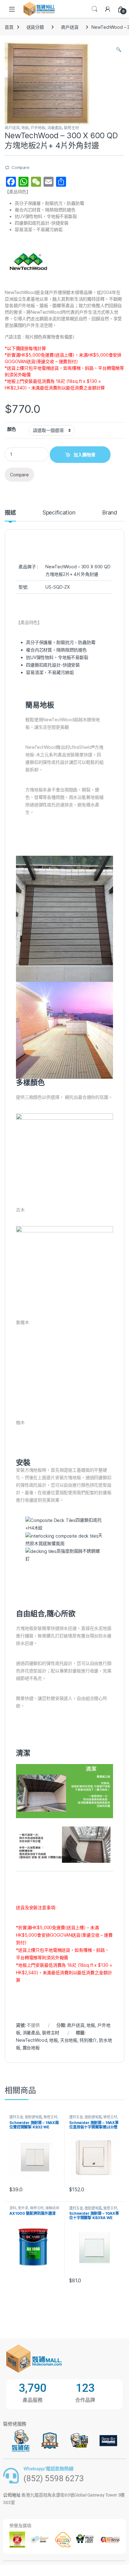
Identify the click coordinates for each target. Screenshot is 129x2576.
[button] (119, 49)
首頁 (9, 27)
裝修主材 (71, 128)
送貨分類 (35, 27)
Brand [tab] (110, 513)
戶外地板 (38, 128)
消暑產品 (55, 128)
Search (95, 9)
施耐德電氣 (33, 2117)
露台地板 (31, 2048)
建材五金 (16, 2117)
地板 (25, 128)
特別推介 (88, 2040)
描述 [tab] (10, 513)
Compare (21, 167)
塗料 (13, 2208)
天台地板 (69, 2040)
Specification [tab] (59, 513)
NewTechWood (31, 2040)
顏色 (12, 429)
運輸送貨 (52, 2208)
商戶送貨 (70, 27)
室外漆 (23, 2208)
